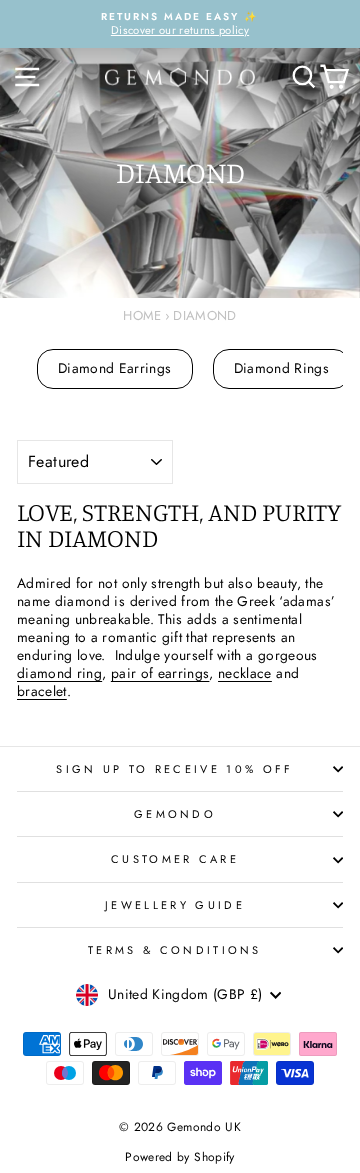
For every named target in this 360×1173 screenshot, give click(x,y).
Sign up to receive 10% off (174, 769)
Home (142, 315)
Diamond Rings (282, 368)
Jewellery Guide (175, 905)
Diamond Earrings (115, 368)
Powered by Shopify (179, 1157)
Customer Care (175, 859)
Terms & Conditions (175, 950)
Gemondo (175, 814)
